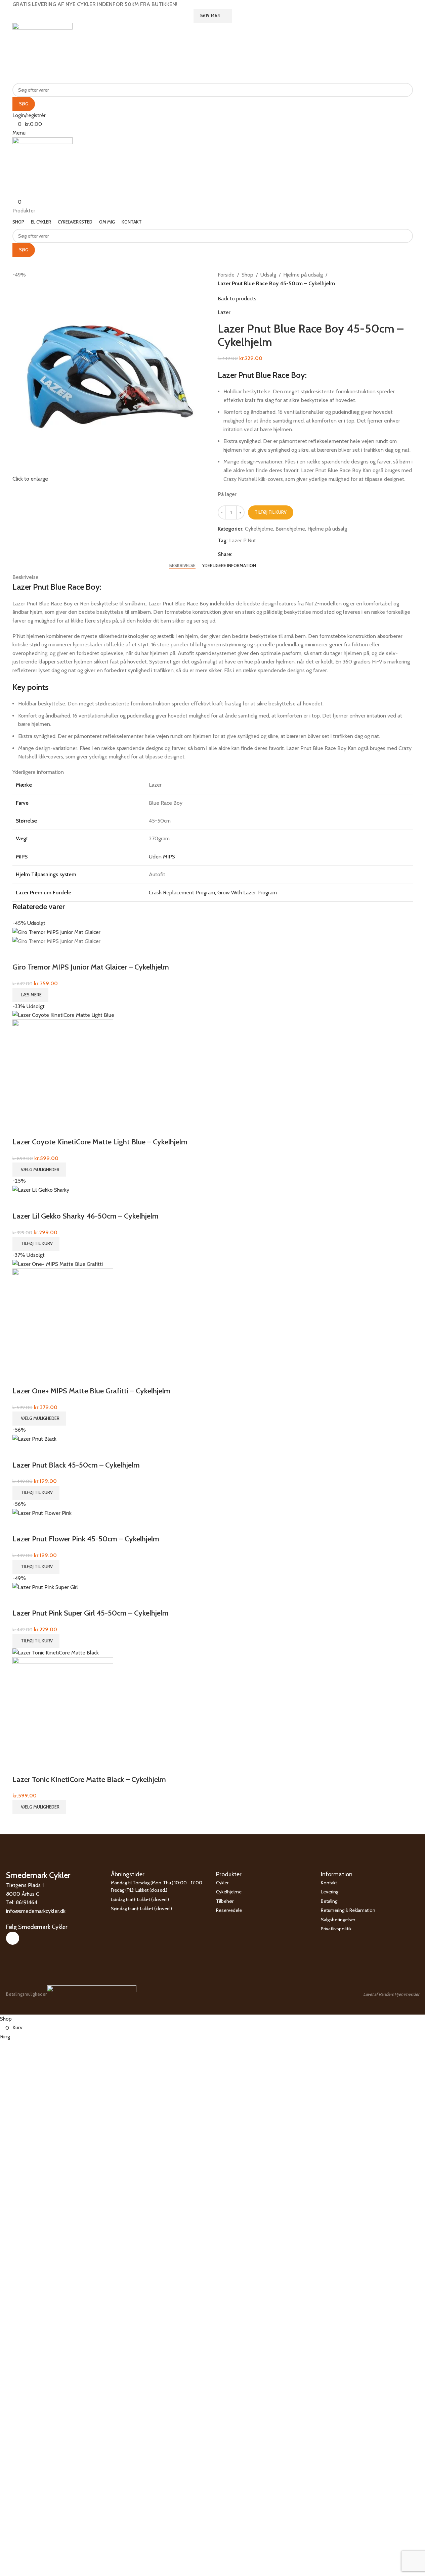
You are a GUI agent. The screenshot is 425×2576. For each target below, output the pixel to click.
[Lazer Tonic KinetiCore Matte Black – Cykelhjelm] (56, 1652)
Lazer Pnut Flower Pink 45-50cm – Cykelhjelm (86, 1539)
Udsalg (268, 275)
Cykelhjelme (259, 529)
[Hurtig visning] (21, 954)
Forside (226, 275)
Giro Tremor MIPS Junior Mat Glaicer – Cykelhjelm (91, 967)
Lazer (224, 312)
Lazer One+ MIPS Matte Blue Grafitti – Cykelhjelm (91, 1391)
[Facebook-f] (13, 1938)
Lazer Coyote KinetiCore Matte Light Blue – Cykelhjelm (100, 1142)
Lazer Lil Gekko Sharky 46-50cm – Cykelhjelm (86, 1216)
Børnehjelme (290, 529)
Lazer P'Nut (243, 540)
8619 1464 (210, 15)
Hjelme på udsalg (303, 275)
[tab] (182, 566)
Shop (247, 275)
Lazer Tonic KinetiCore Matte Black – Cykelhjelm (89, 1779)
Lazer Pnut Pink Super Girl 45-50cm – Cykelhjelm (91, 1613)
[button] (36, 1244)
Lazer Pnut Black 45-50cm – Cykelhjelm (76, 1465)
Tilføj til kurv (271, 512)
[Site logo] (42, 52)
